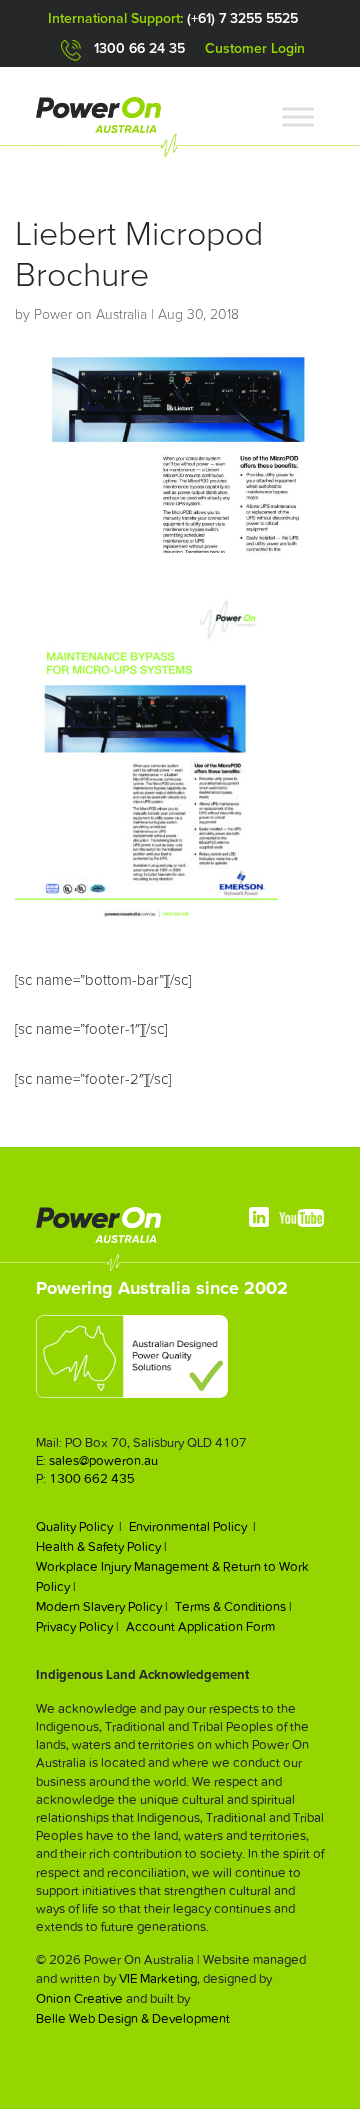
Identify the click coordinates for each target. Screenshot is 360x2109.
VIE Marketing (158, 1978)
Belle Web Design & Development (133, 2018)
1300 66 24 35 (139, 49)
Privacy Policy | (77, 1626)
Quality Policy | (79, 1526)
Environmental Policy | (192, 1526)
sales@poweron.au (103, 1460)
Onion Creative (79, 1998)
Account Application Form (200, 1626)
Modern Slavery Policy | (102, 1606)
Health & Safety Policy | (101, 1546)
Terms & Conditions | (233, 1606)
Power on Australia (90, 315)
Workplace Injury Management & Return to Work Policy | (172, 1576)
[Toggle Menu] (298, 116)
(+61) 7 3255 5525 (242, 19)
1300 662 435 (92, 1478)
